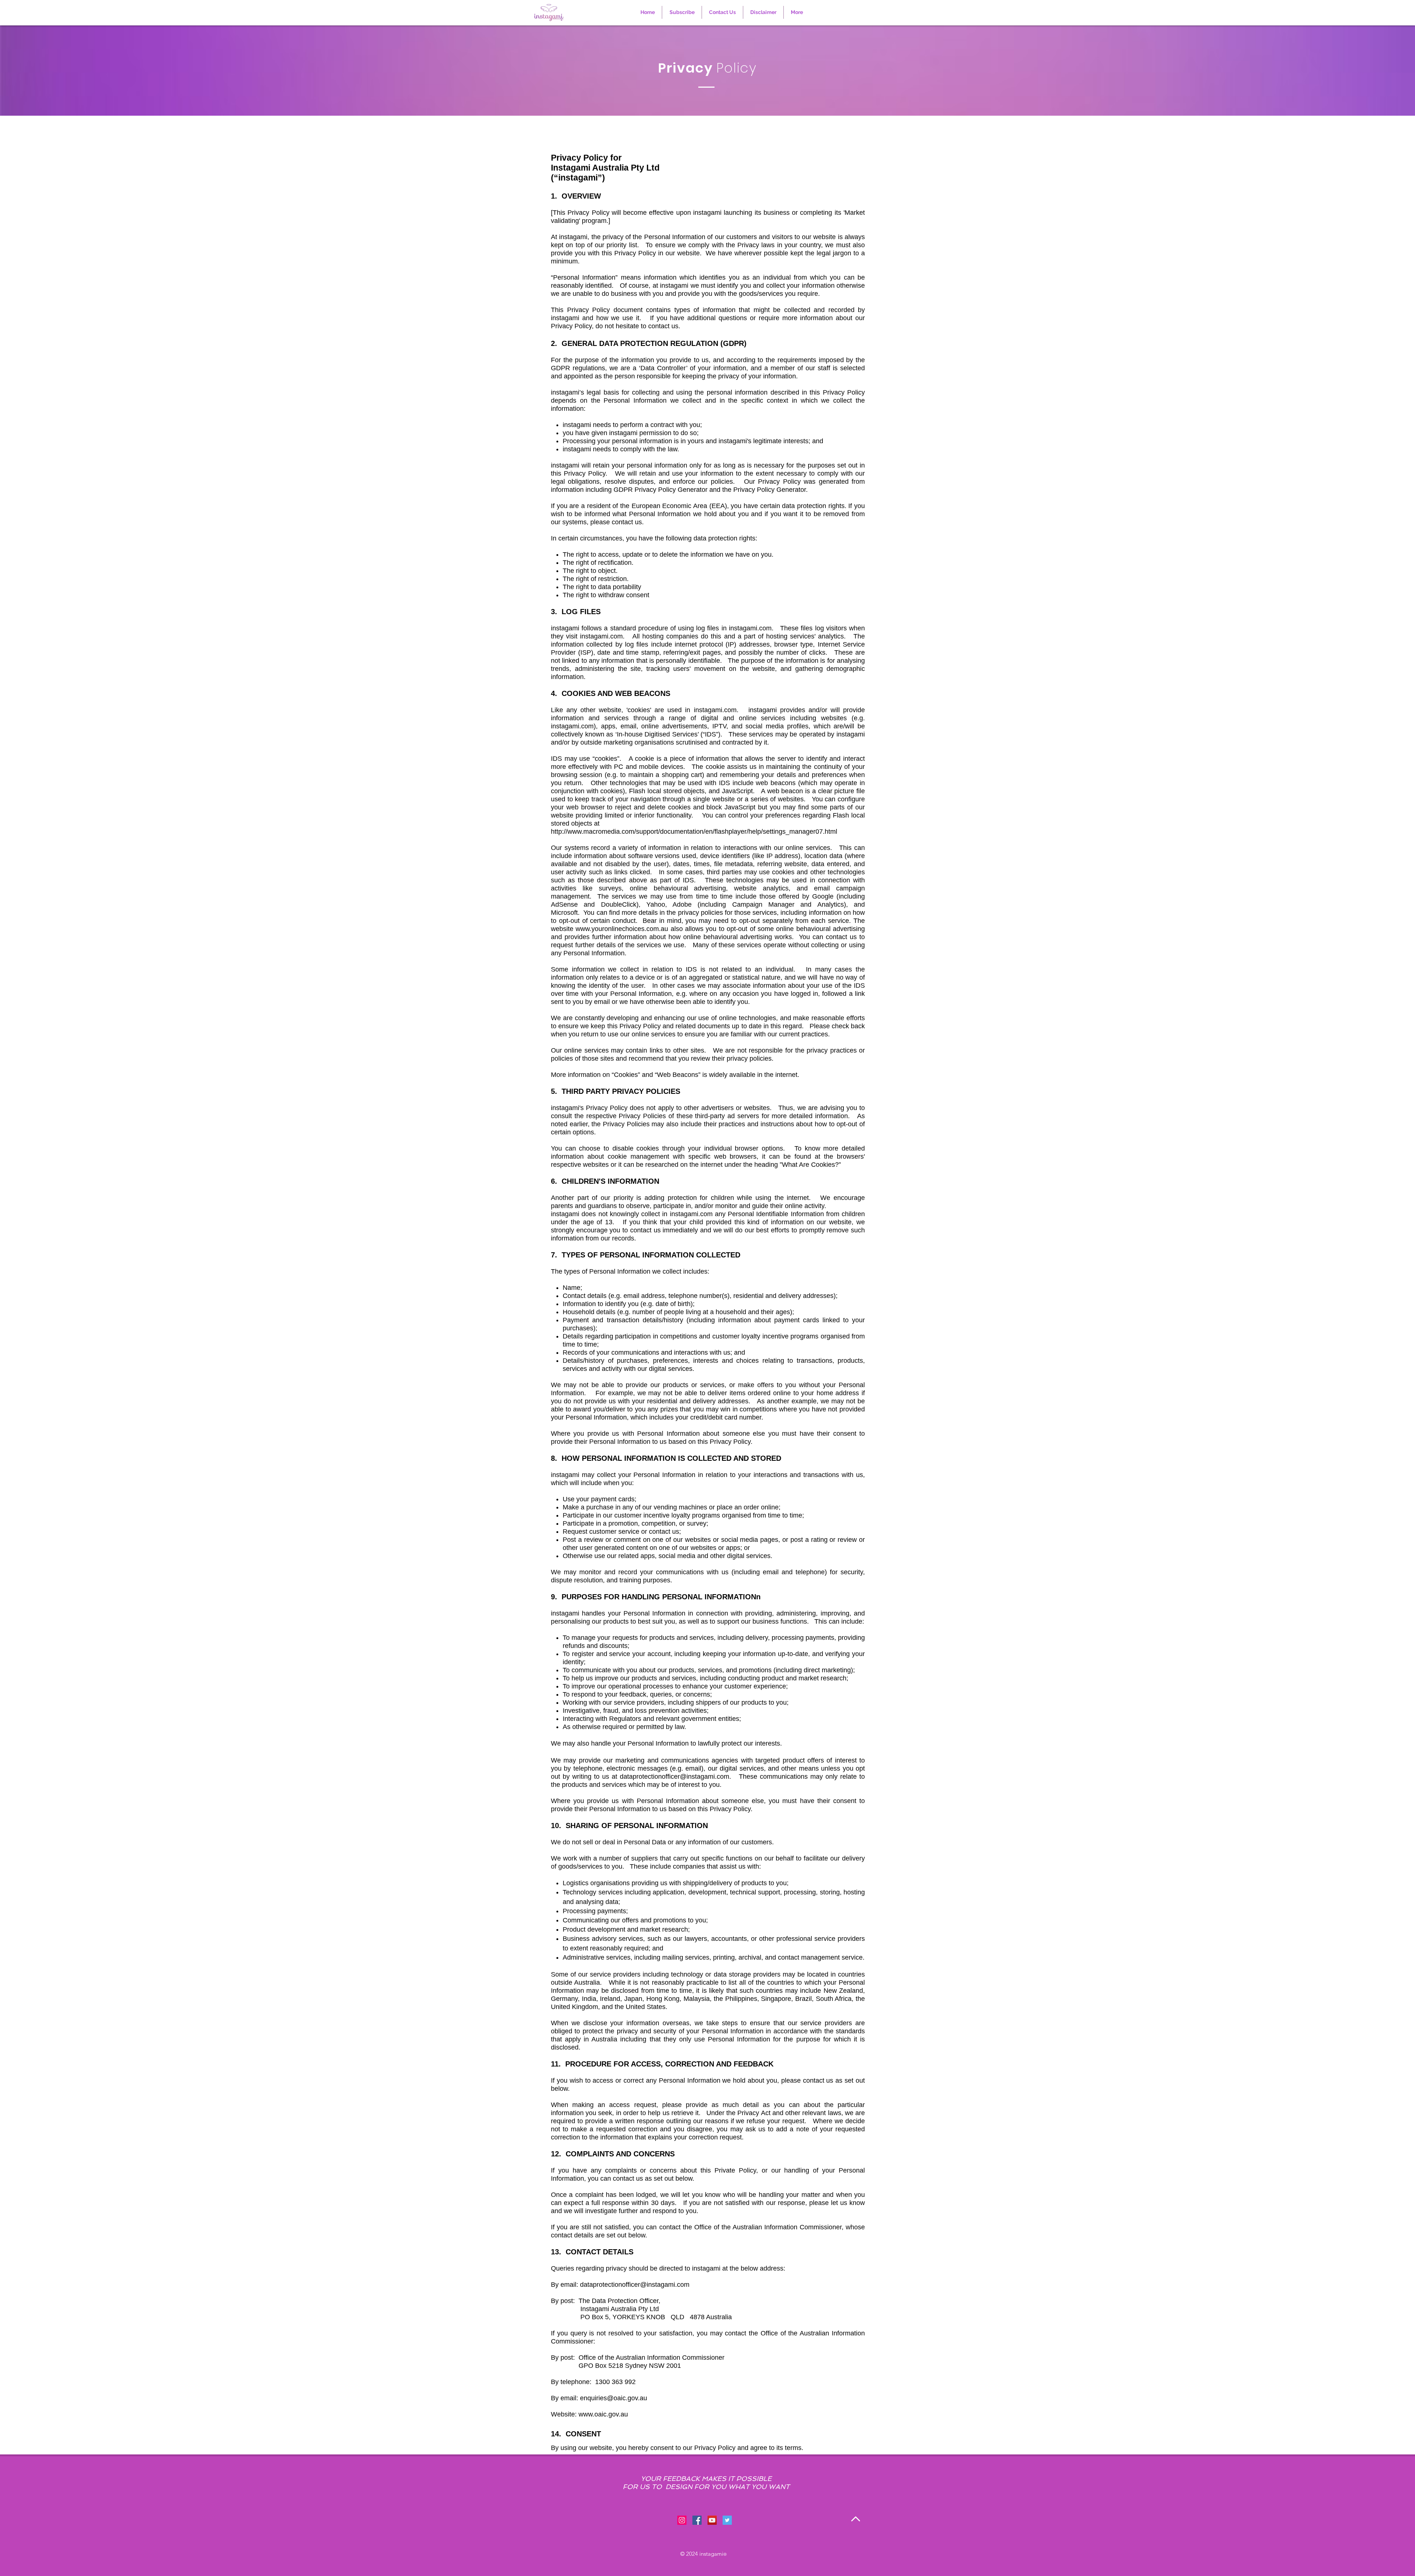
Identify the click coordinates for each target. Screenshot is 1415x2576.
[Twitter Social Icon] (727, 2520)
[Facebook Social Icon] (697, 2520)
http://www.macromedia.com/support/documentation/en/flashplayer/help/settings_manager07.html (694, 832)
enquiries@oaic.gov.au (614, 2398)
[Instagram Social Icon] (682, 2520)
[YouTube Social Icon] (712, 2520)
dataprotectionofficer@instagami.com (675, 1777)
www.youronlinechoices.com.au (622, 929)
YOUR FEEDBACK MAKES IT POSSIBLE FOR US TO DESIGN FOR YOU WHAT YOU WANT (706, 2483)
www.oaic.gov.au (603, 2414)
